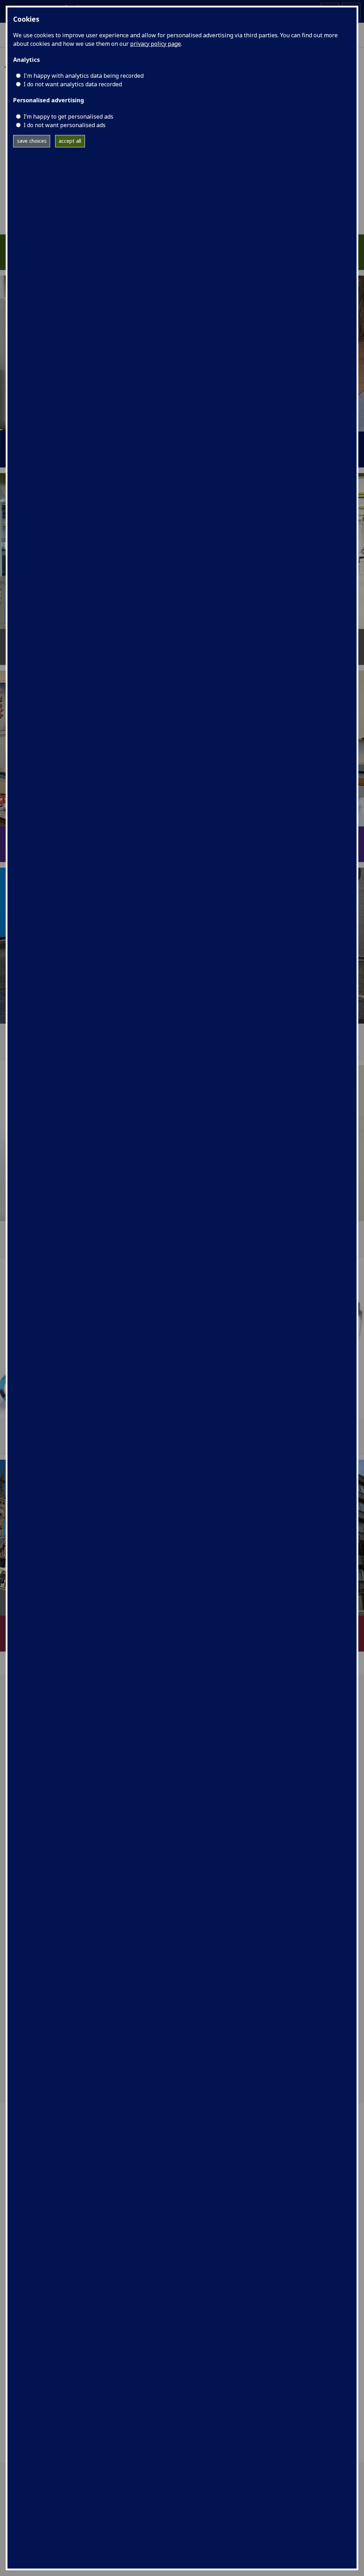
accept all (70, 141)
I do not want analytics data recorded (73, 84)
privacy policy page (156, 44)
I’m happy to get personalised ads (68, 116)
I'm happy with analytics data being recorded (84, 76)
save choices (32, 141)
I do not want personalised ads (65, 125)
